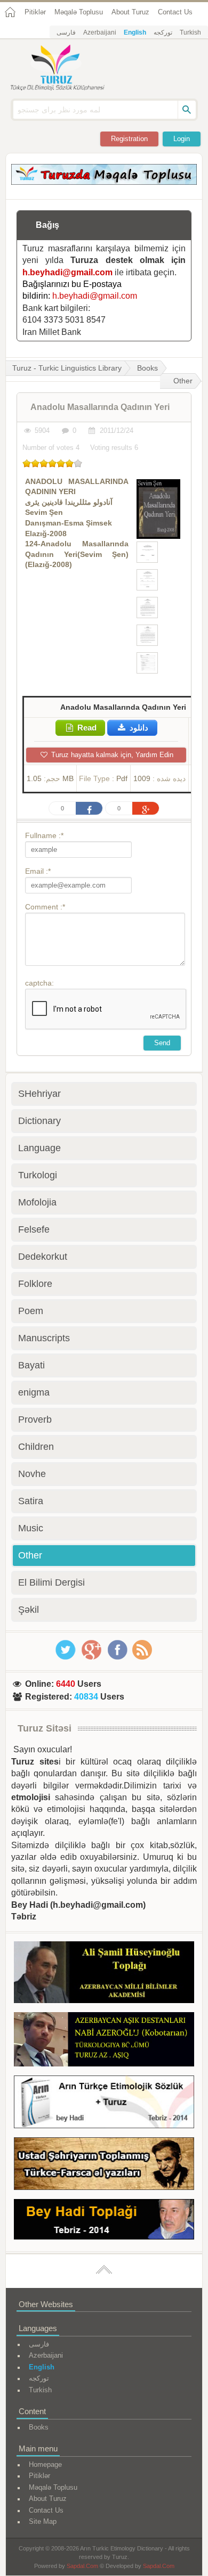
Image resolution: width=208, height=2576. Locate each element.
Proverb (35, 1420)
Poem (31, 1311)
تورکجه (163, 32)
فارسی (66, 32)
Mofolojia (37, 1202)
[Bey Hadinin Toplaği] (104, 2221)
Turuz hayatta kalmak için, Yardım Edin (111, 755)
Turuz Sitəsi (45, 1728)
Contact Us (175, 12)
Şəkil (29, 1610)
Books (147, 368)
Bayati (31, 1365)
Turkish (190, 32)
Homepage (45, 2464)
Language (39, 1148)
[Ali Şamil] (104, 1974)
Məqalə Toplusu (79, 12)
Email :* (38, 871)
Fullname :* (44, 835)
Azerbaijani (100, 32)
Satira (31, 1501)
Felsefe (34, 1229)
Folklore (35, 1284)
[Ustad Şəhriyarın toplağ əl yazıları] (104, 2165)
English (135, 32)
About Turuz (130, 12)
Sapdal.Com (82, 2566)
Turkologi (38, 1175)
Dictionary (39, 1121)
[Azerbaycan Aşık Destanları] (104, 2041)
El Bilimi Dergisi (51, 1582)
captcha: (39, 983)
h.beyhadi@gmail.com (67, 272)
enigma (34, 1392)
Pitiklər (35, 12)
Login (182, 139)
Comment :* (45, 907)
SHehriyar (39, 1094)
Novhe (32, 1474)
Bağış (47, 225)
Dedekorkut (43, 1257)
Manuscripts (44, 1338)
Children (36, 1447)
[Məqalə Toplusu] (104, 182)
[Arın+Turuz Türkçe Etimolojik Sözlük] (104, 2104)
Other (183, 381)
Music (31, 1528)
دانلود (138, 728)
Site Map (43, 2521)
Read (86, 728)
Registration (129, 139)
